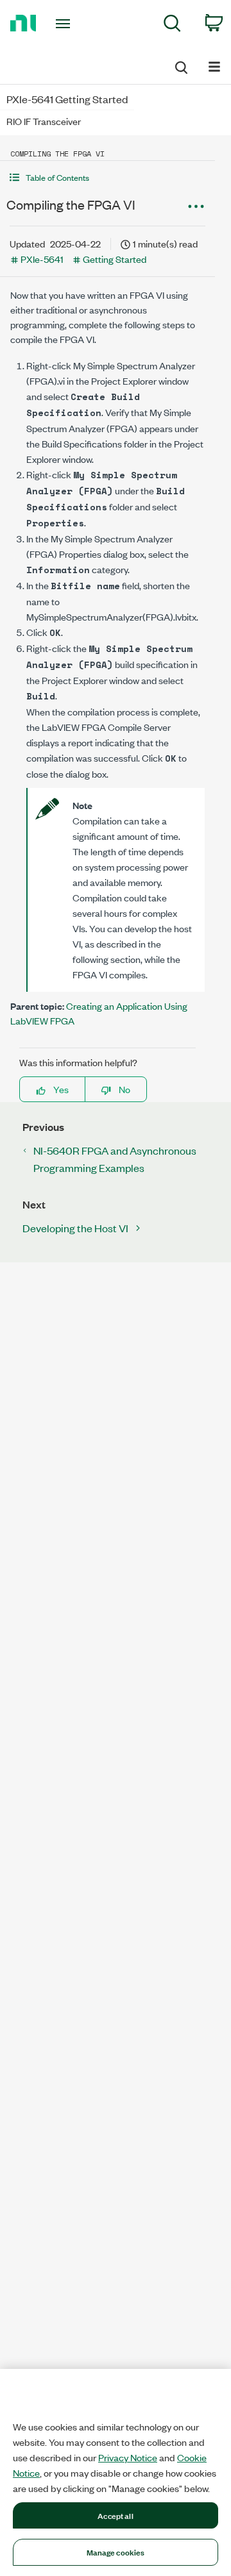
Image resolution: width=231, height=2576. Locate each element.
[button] (107, 177)
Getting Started (115, 259)
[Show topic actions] (196, 206)
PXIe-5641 (42, 259)
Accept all (115, 2515)
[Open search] (180, 65)
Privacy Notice (128, 2457)
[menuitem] (172, 25)
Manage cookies (116, 2552)
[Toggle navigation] (64, 24)
